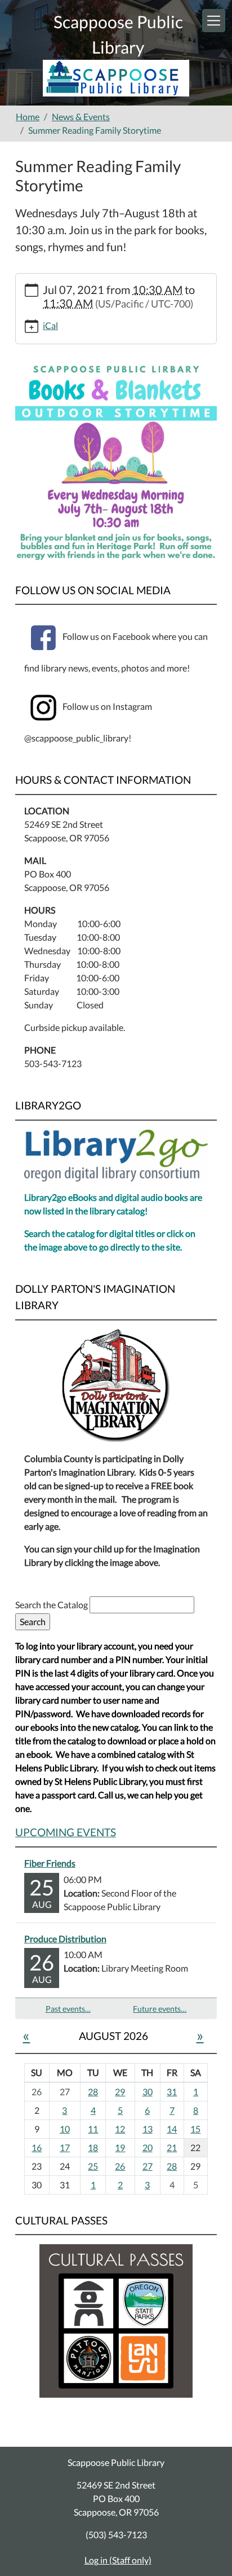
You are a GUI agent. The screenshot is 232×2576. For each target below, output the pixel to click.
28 (93, 2092)
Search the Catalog (52, 1605)
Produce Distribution (65, 1939)
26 (120, 2166)
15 (195, 2129)
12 (120, 2129)
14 (172, 2129)
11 (93, 2129)
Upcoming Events (66, 1832)
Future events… (160, 2009)
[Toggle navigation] (214, 21)
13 (148, 2129)
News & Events (81, 117)
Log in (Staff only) (118, 2560)
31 (172, 2092)
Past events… (68, 2009)
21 (172, 2147)
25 (93, 2166)
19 (120, 2147)
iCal (50, 325)
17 (65, 2147)
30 (148, 2092)
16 (37, 2147)
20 (148, 2147)
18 (93, 2147)
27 (148, 2166)
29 (120, 2092)
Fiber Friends (50, 1863)
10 (65, 2129)
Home (28, 117)
